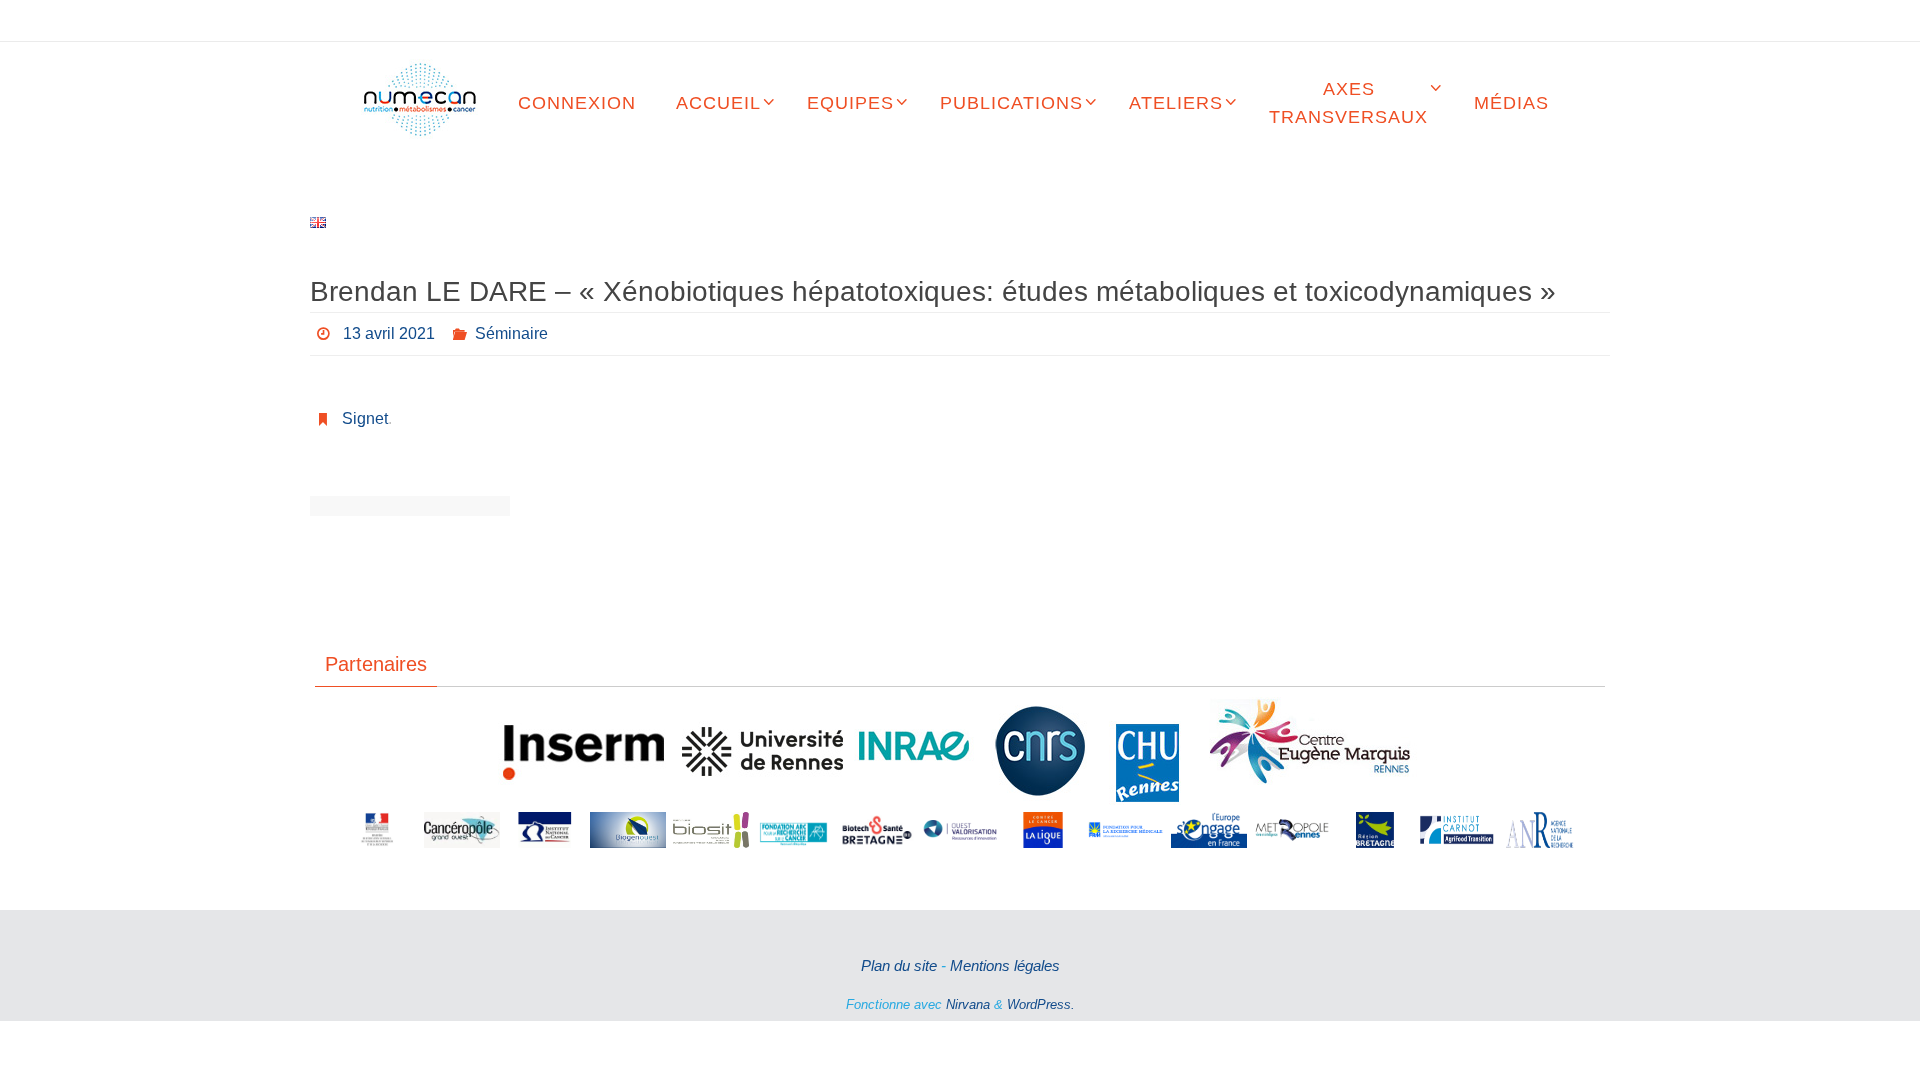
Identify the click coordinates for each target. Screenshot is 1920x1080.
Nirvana (968, 1004)
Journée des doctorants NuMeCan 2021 (460, 506)
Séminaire (511, 333)
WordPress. (1041, 1004)
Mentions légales (1005, 965)
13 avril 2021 (389, 333)
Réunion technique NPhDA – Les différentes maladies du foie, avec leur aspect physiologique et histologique (360, 506)
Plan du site (899, 965)
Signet (365, 418)
